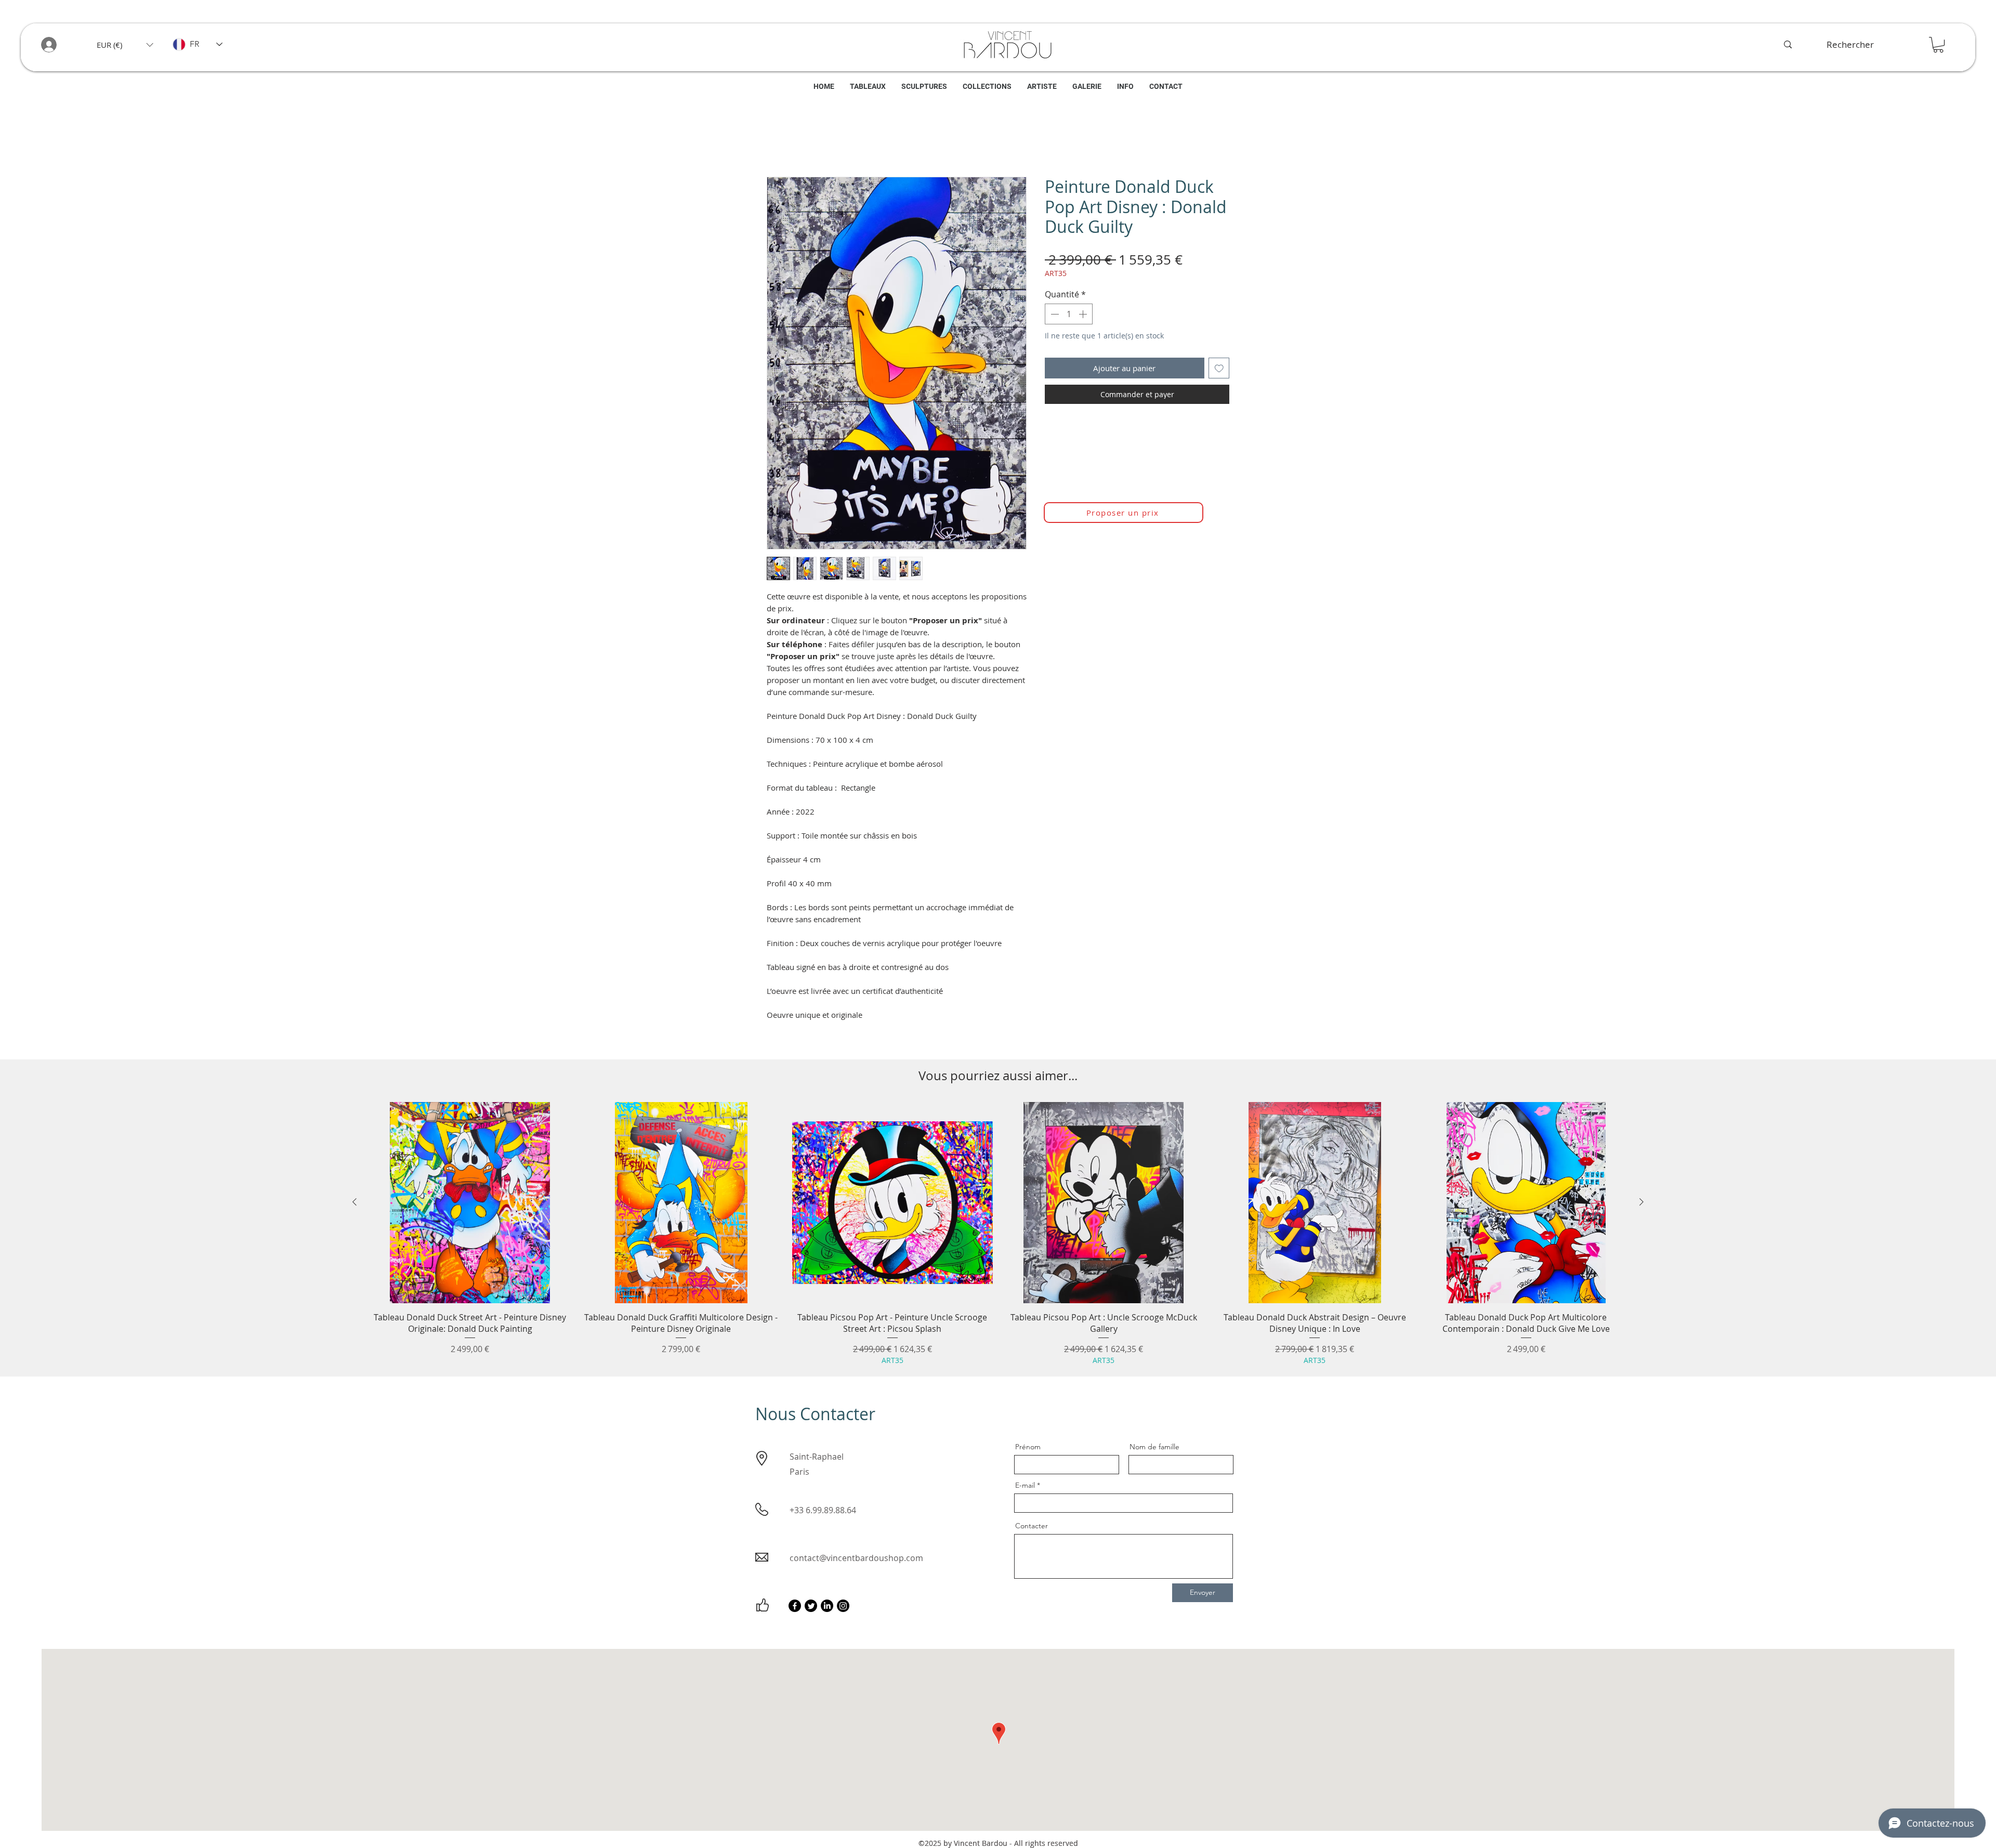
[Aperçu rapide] (470, 1205)
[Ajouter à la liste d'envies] (1219, 371)
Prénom (1028, 1449)
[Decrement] (1054, 317)
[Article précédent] (354, 1204)
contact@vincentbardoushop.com (856, 1561)
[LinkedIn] (827, 1608)
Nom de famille (1154, 1449)
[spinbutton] (1069, 317)
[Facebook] (795, 1608)
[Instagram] (843, 1608)
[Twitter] (811, 1608)
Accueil (780, 142)
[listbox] (125, 45)
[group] (998, 1236)
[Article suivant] (1642, 1204)
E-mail (1025, 1488)
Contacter (1032, 1528)
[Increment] (1084, 317)
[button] (125, 45)
